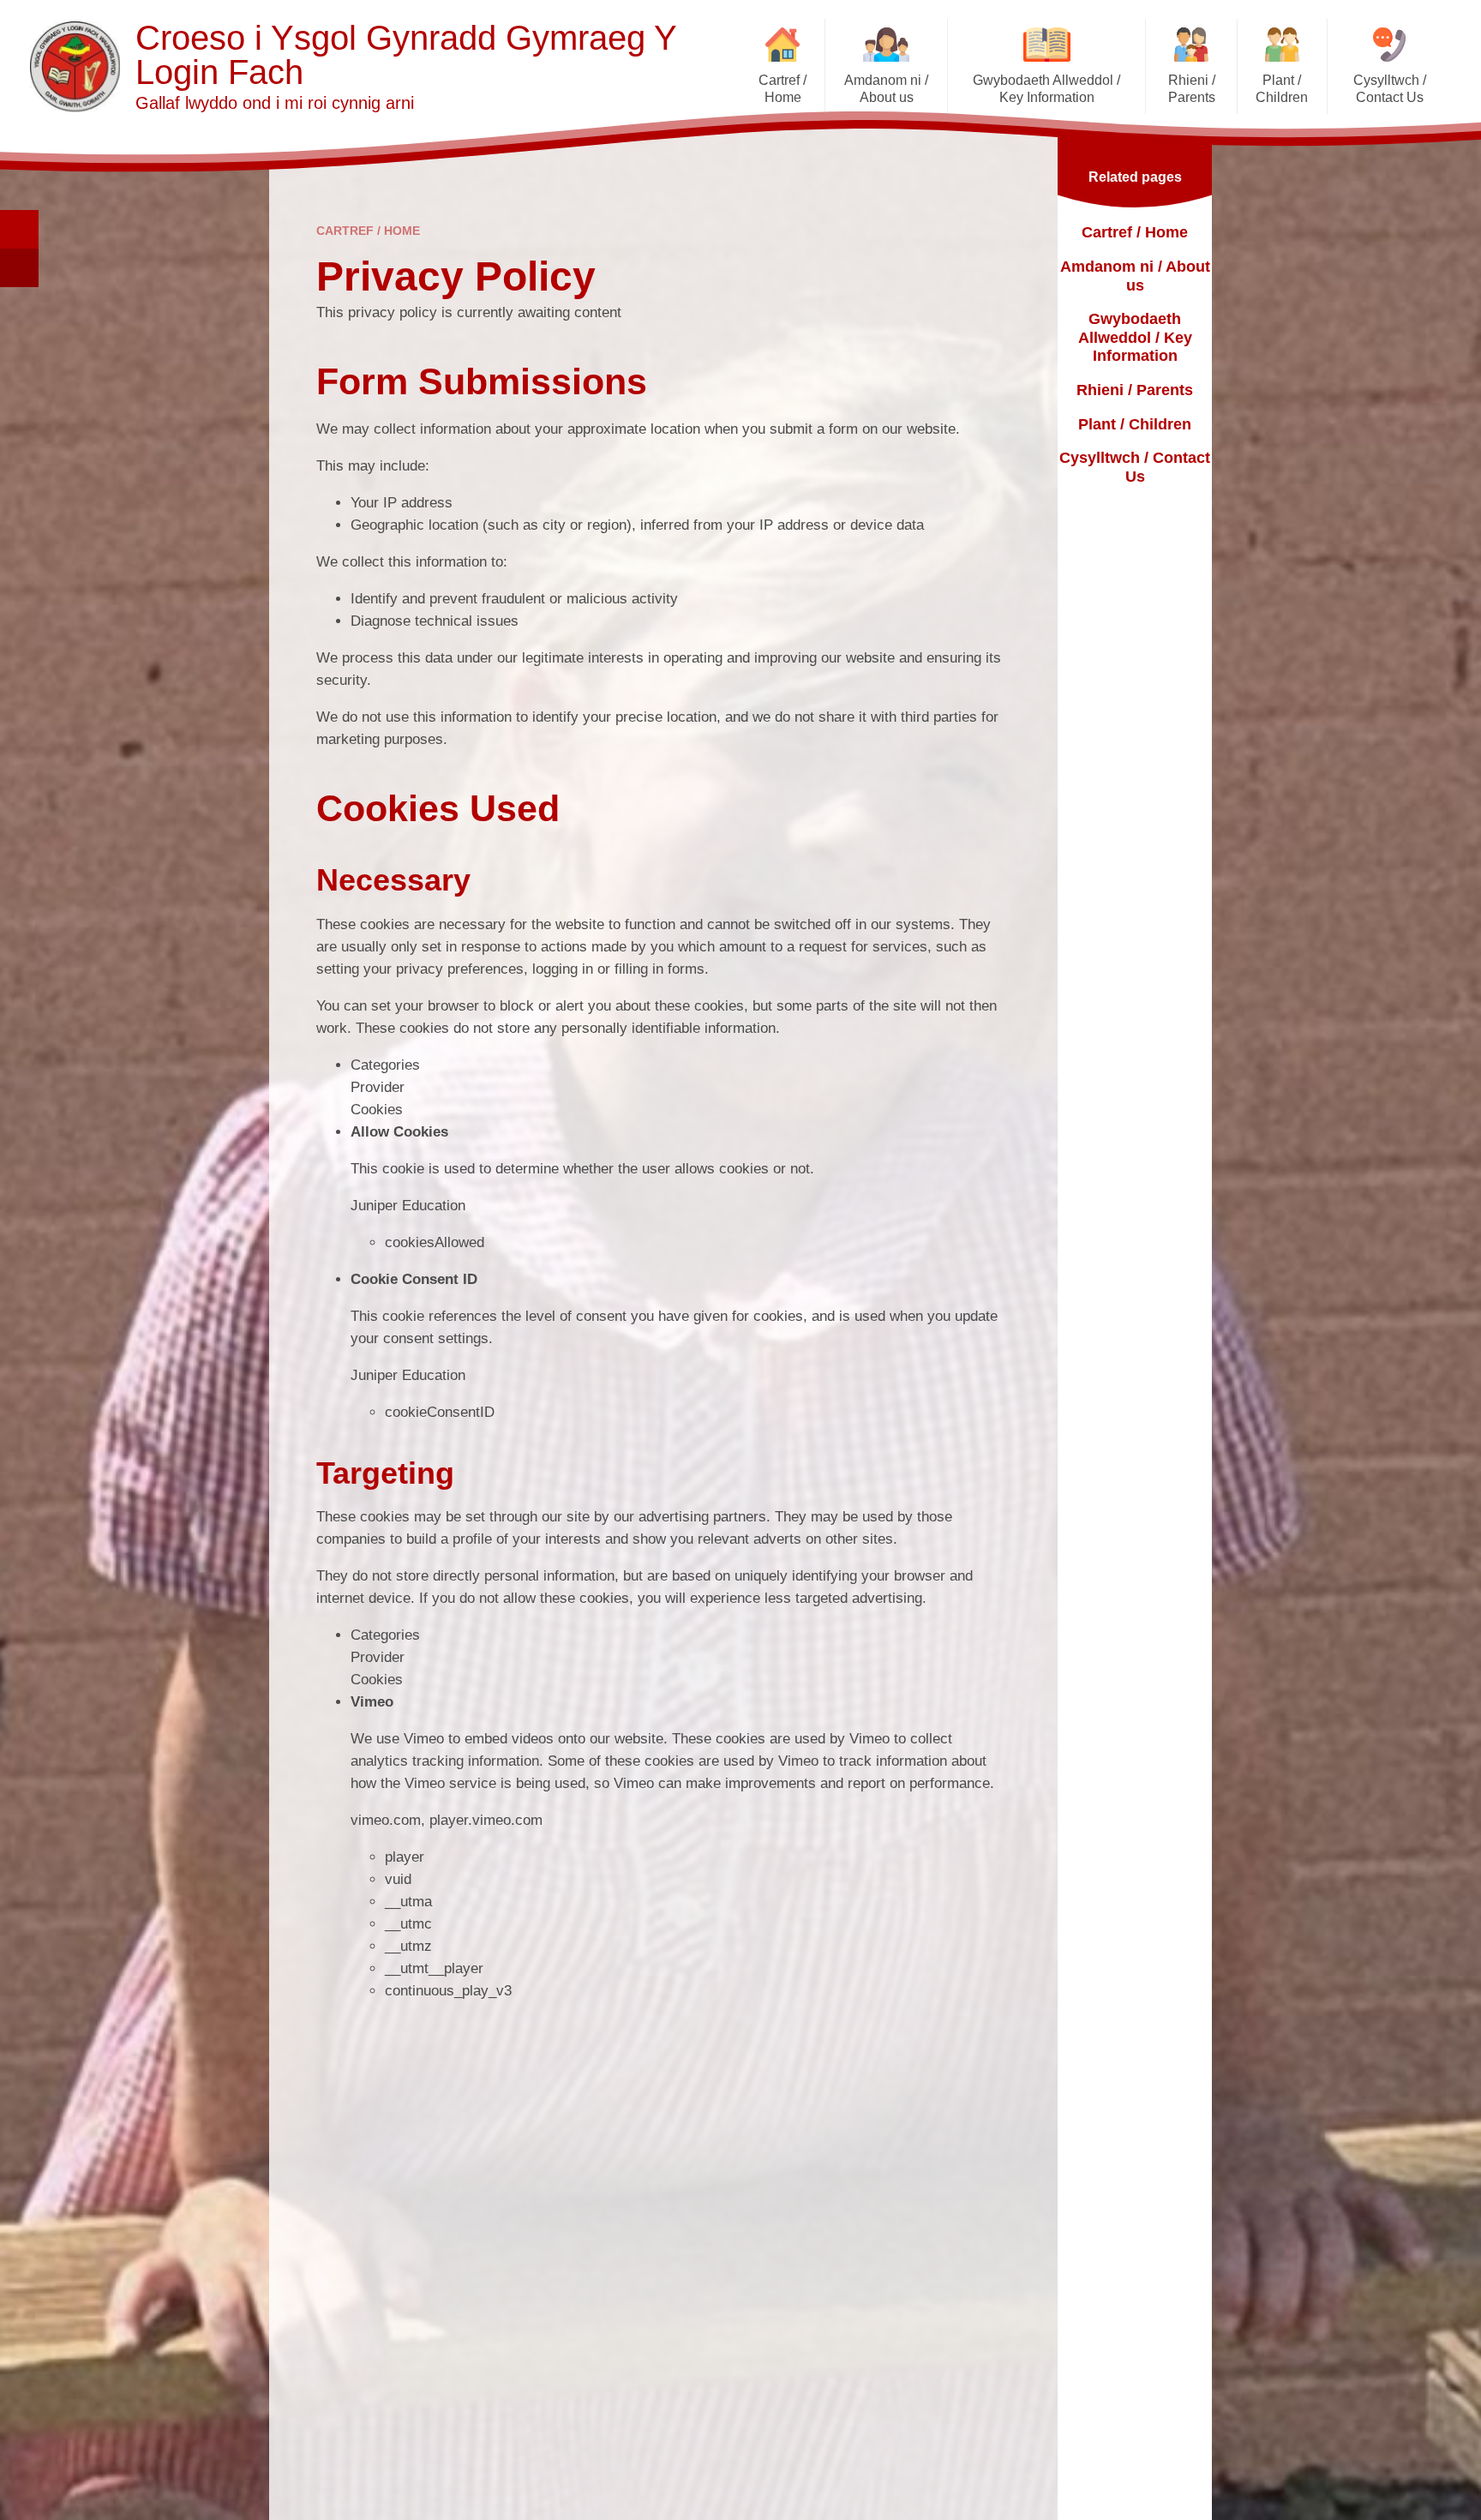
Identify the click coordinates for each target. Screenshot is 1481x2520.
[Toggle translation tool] (19, 268)
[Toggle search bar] (19, 229)
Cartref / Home (368, 231)
